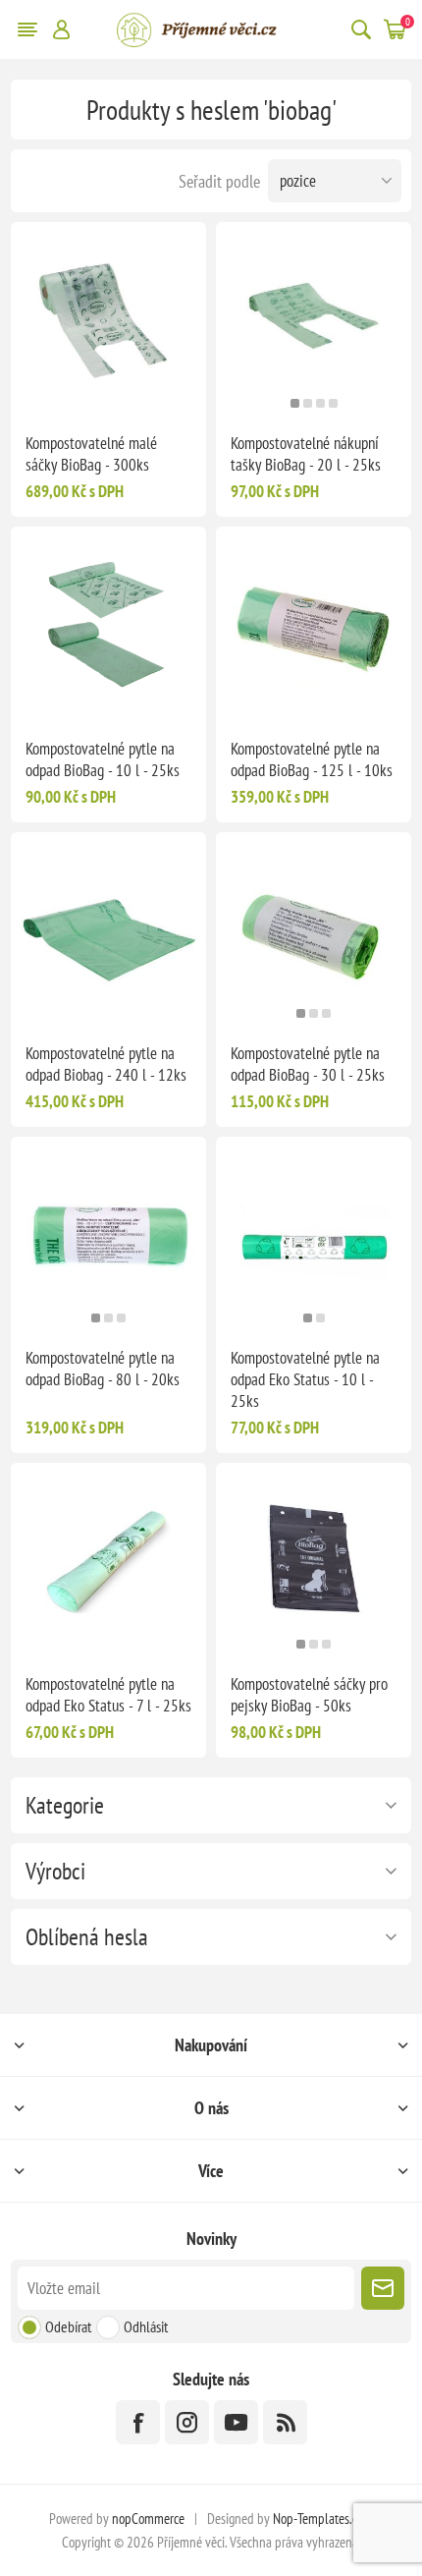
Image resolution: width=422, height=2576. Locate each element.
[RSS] (285, 2422)
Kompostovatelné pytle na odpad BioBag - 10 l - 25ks (103, 759)
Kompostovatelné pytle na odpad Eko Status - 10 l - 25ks (305, 1379)
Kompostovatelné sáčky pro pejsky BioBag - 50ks (309, 1695)
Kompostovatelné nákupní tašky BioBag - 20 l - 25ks (306, 454)
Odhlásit (146, 2326)
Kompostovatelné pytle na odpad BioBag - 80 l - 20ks (103, 1369)
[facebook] (138, 2422)
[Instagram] (187, 2422)
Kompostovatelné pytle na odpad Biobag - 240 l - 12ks (106, 1064)
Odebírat (68, 2326)
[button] (295, 403)
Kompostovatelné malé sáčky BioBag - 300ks (91, 454)
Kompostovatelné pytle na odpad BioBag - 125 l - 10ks (312, 759)
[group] (314, 320)
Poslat (383, 2288)
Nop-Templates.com (323, 2519)
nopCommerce (148, 2519)
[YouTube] (236, 2422)
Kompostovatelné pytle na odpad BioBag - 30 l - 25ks (308, 1064)
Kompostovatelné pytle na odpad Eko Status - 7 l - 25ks (108, 1695)
